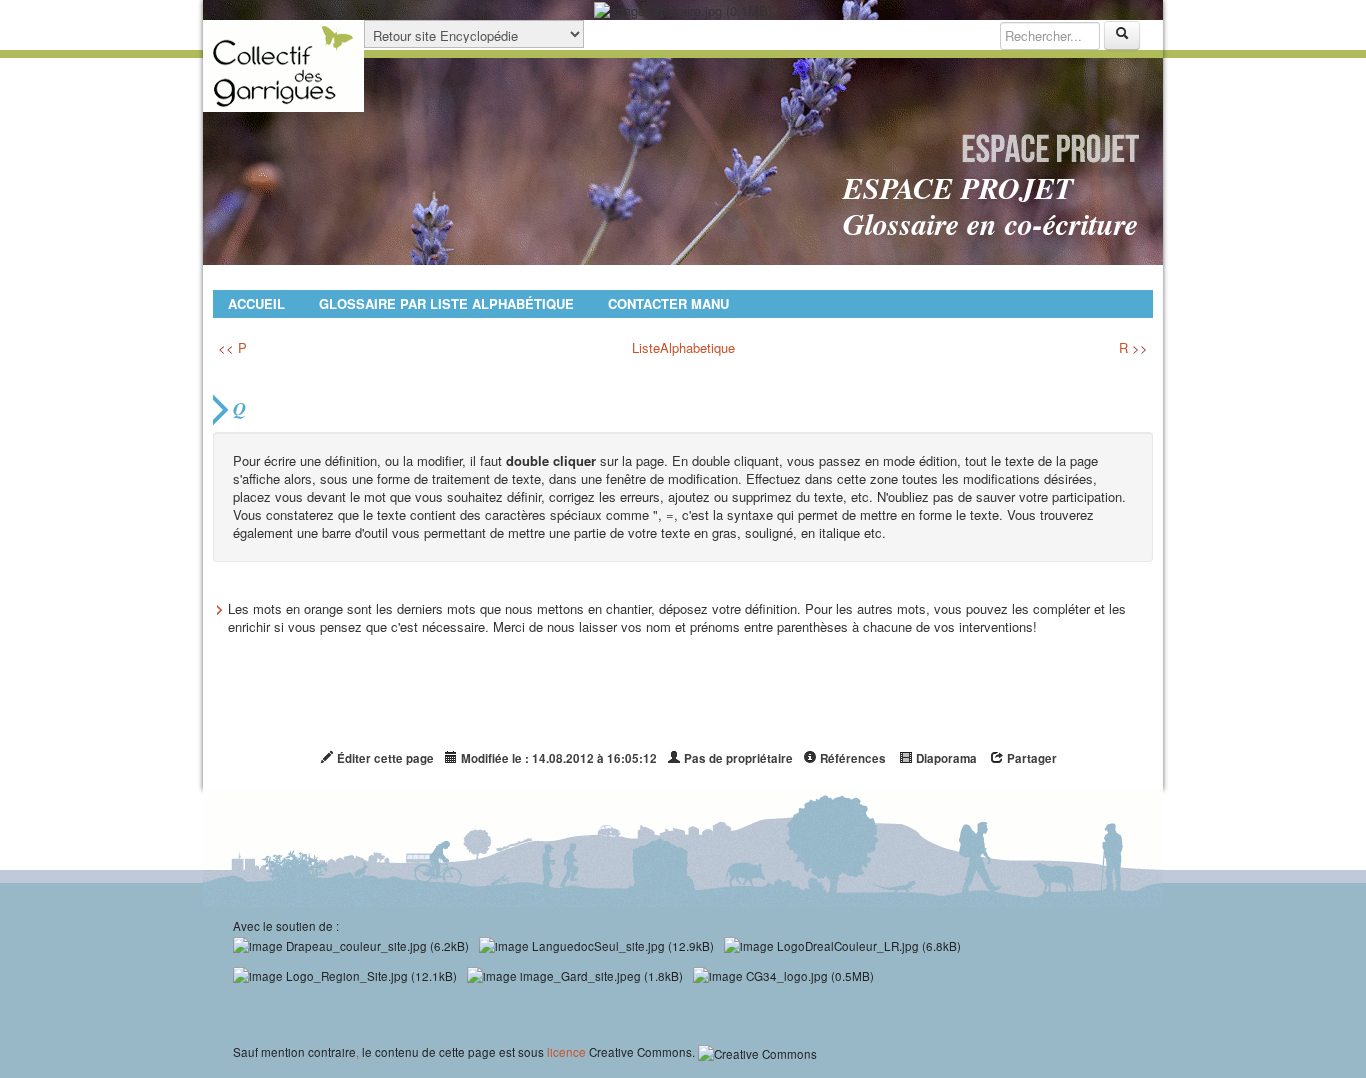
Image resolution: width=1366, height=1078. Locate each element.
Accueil (256, 303)
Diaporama (945, 758)
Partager (1030, 758)
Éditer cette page (384, 758)
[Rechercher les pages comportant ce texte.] (1122, 35)
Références (851, 758)
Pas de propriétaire (737, 758)
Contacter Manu (668, 303)
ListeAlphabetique (683, 347)
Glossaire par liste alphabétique (446, 303)
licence (566, 1052)
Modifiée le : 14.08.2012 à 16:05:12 (557, 758)
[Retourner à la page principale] (283, 66)
